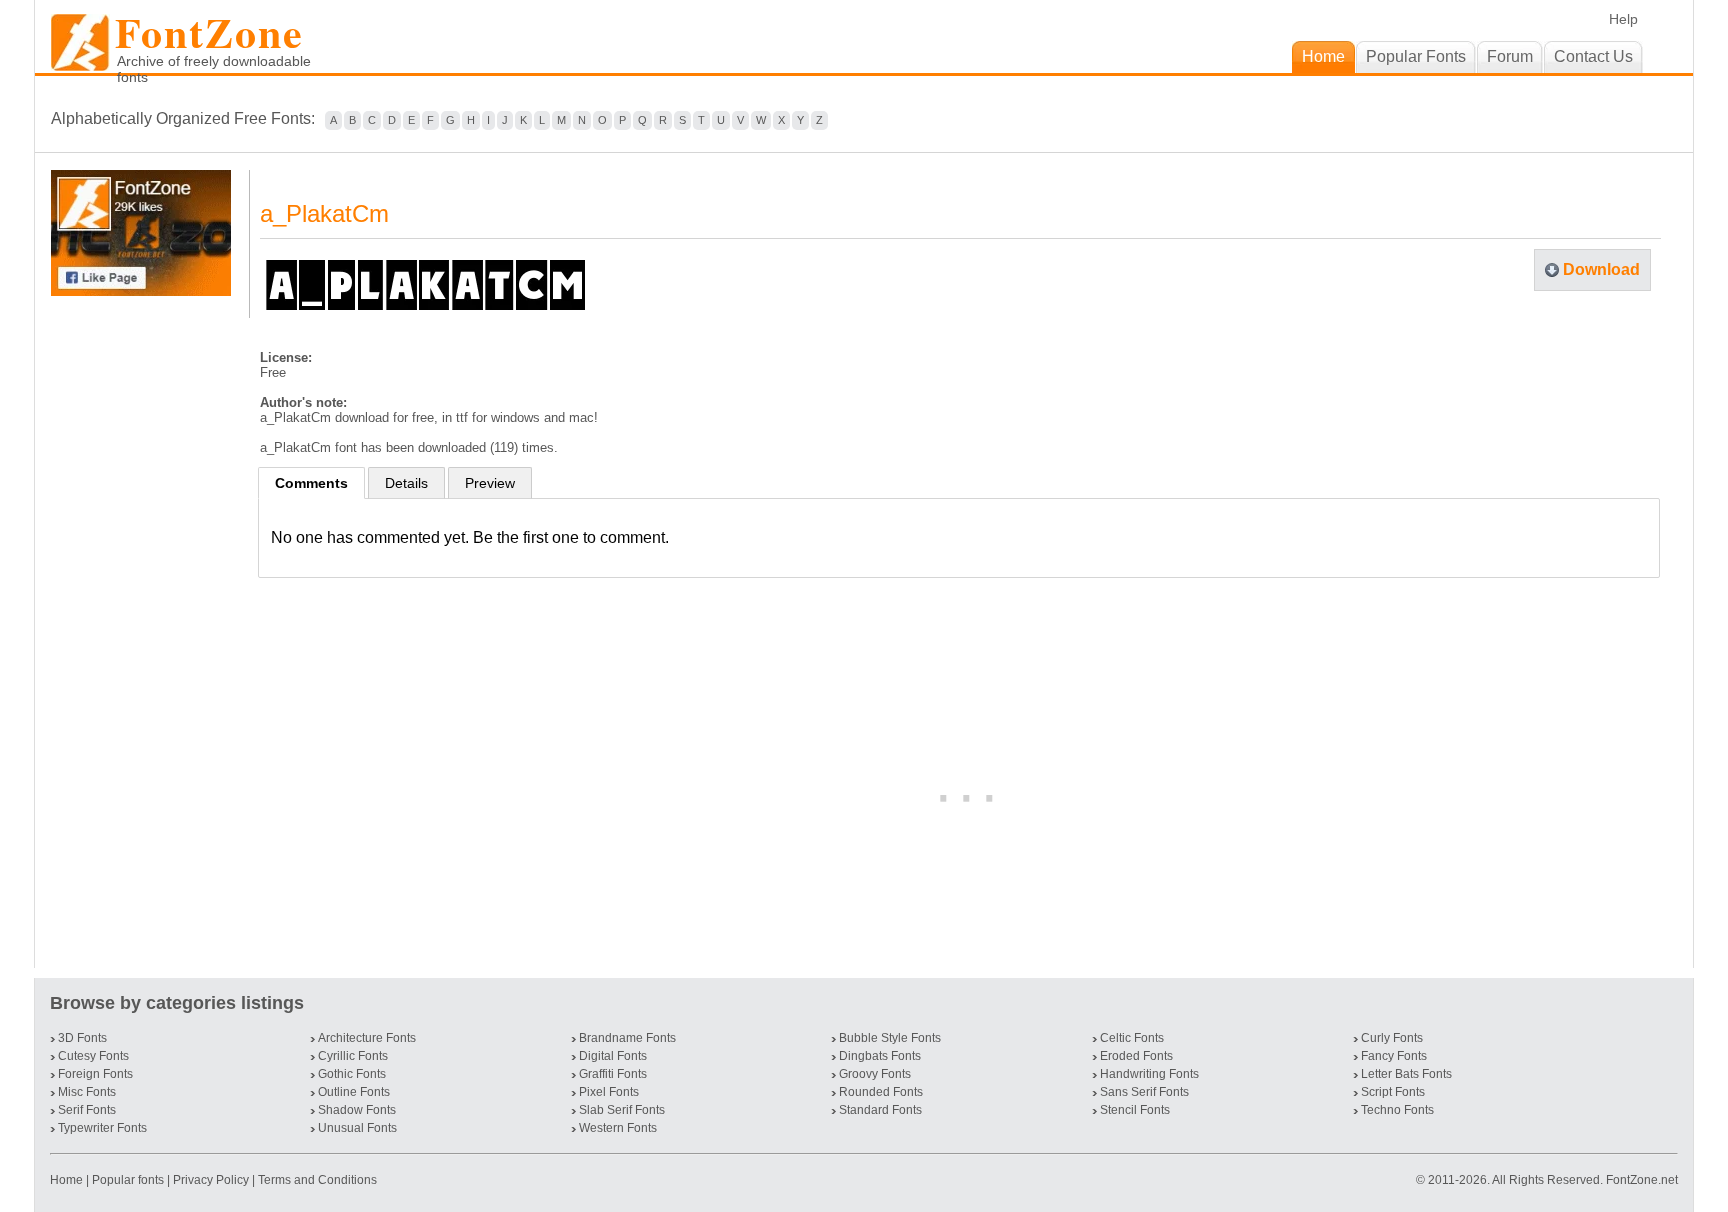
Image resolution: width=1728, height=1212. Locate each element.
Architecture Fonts (367, 1038)
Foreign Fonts (95, 1074)
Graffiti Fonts (613, 1074)
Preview (490, 483)
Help (1623, 19)
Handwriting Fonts (1149, 1074)
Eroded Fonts (1136, 1056)
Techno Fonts (1397, 1110)
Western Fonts (618, 1128)
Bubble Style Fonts (890, 1038)
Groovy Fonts (875, 1074)
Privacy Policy (211, 1180)
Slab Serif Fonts (622, 1110)
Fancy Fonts (1394, 1056)
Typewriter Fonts (102, 1128)
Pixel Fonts (609, 1092)
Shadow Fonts (357, 1110)
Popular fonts (128, 1180)
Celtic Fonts (1132, 1038)
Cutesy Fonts (93, 1056)
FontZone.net (1642, 1180)
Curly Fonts (1392, 1038)
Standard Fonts (880, 1110)
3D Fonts (82, 1038)
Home (68, 1180)
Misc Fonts (87, 1092)
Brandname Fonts (627, 1038)
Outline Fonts (354, 1092)
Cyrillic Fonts (353, 1056)
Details (406, 483)
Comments (311, 483)
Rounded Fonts (881, 1092)
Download (1601, 269)
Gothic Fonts (352, 1074)
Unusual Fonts (357, 1128)
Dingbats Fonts (880, 1056)
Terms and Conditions (317, 1180)
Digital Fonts (613, 1056)
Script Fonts (1393, 1092)
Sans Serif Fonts (1144, 1092)
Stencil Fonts (1135, 1110)
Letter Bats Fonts (1406, 1074)
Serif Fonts (87, 1110)
